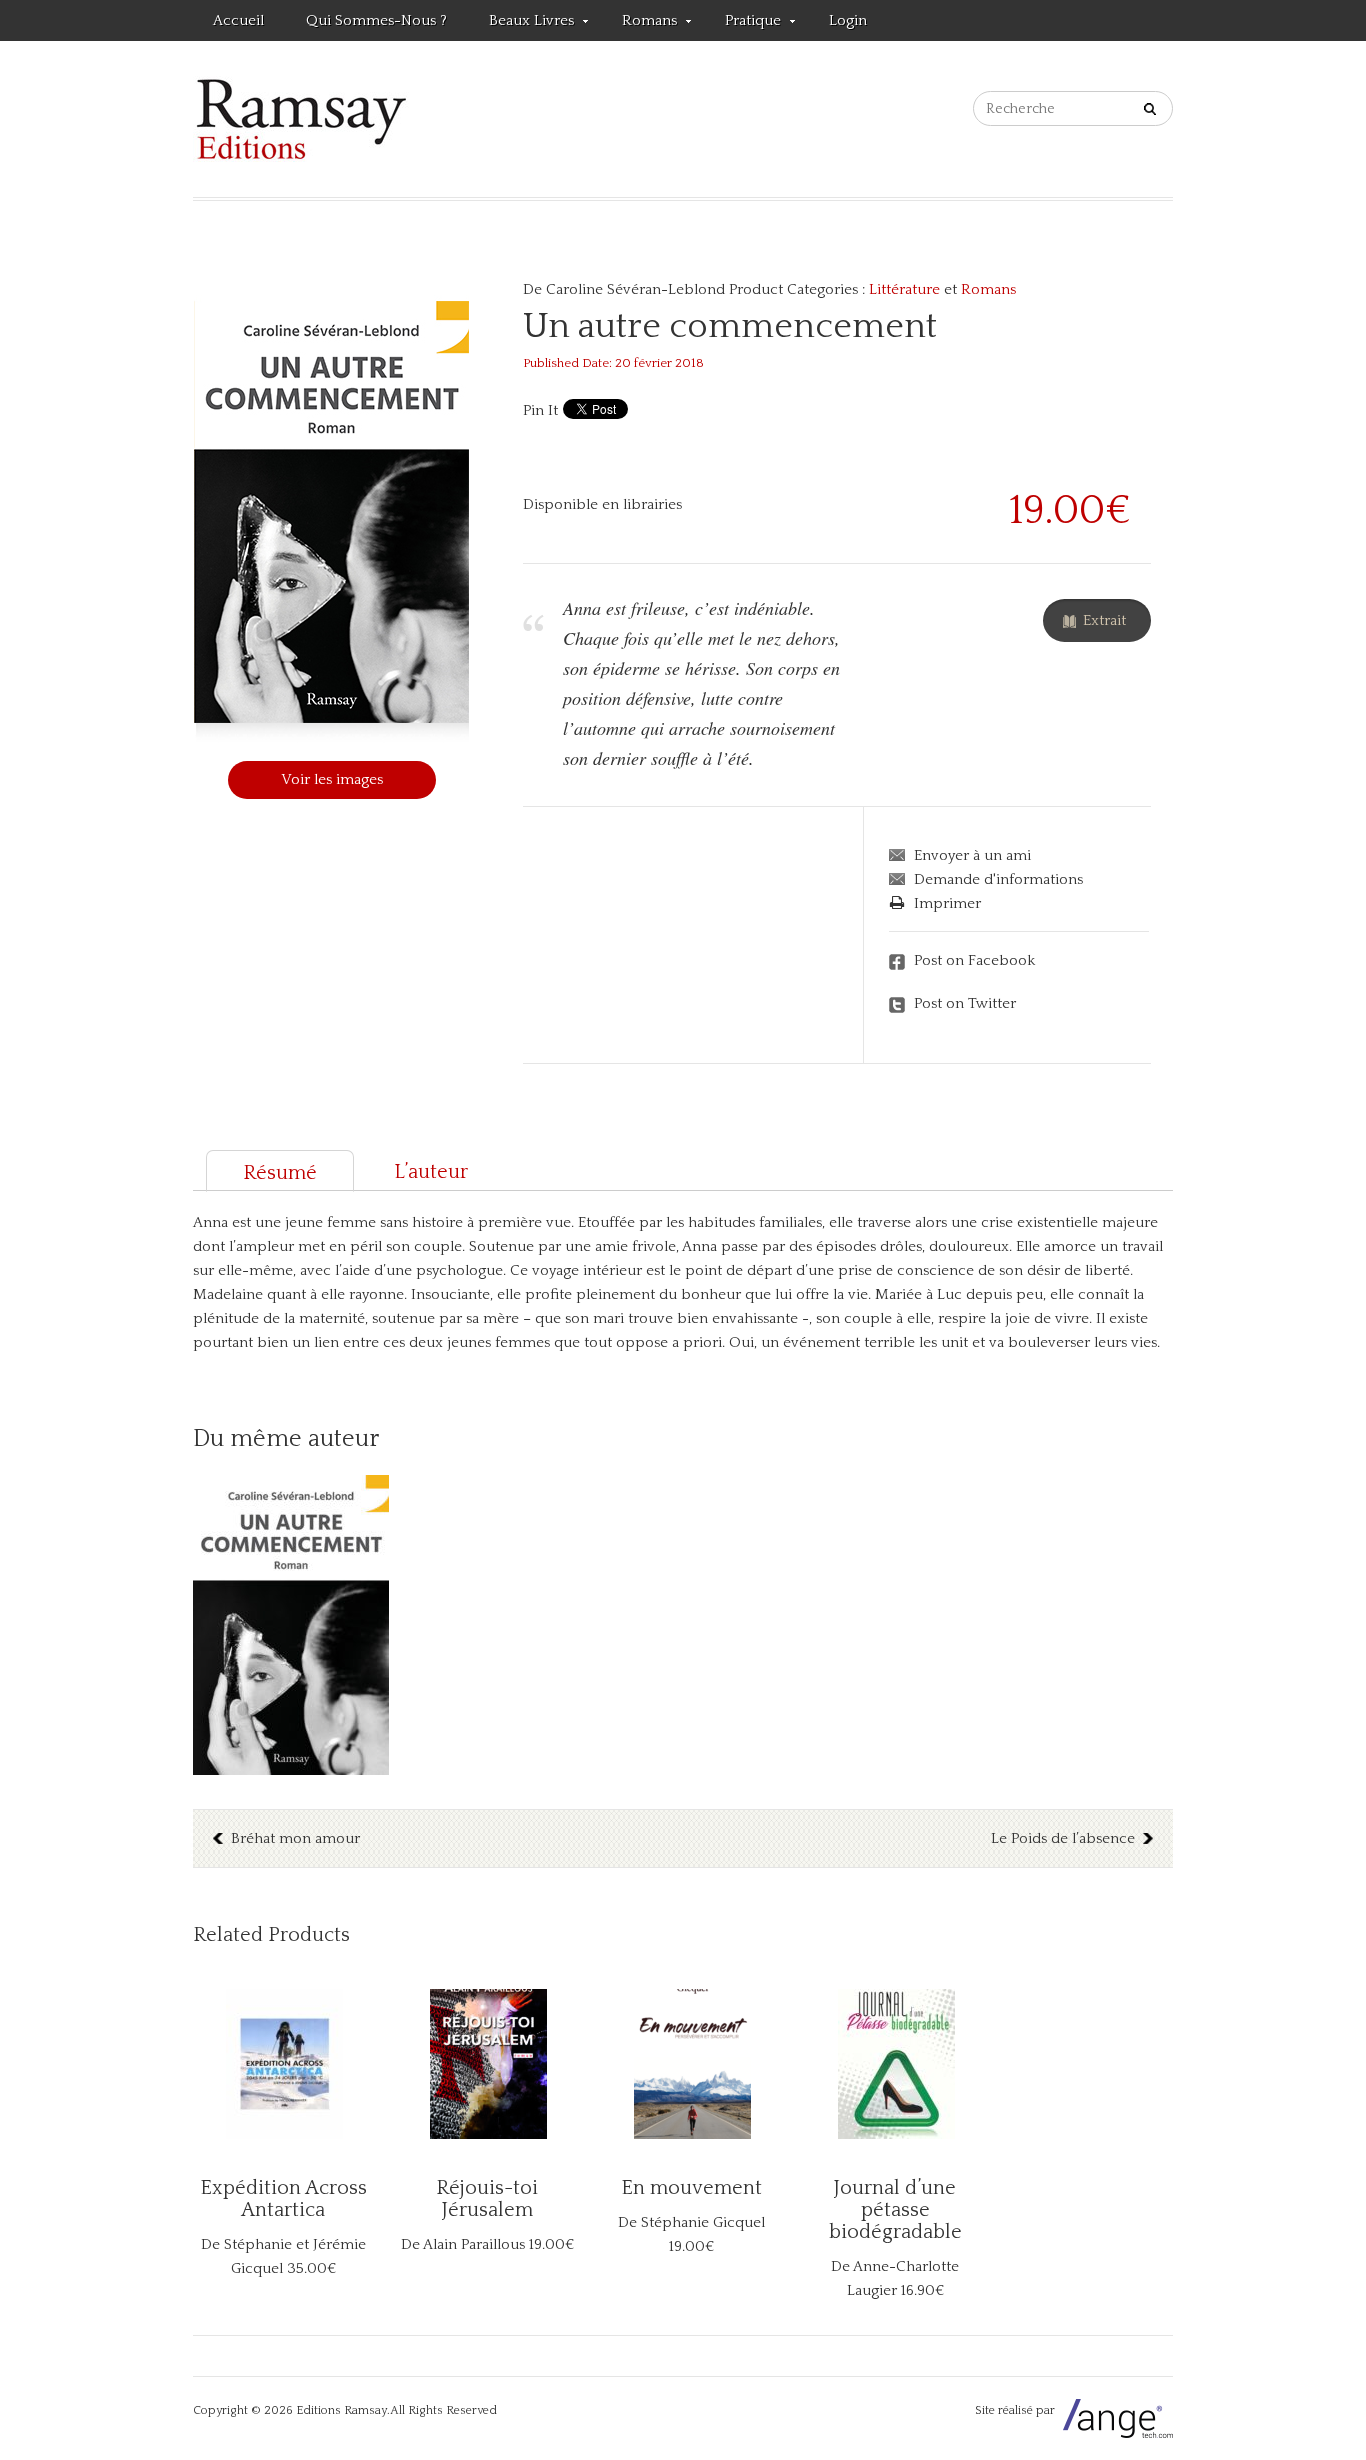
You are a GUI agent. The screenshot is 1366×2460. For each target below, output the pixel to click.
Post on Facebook (974, 960)
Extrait (1104, 620)
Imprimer (947, 903)
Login (848, 20)
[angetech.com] (1115, 2410)
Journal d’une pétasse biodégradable (895, 2210)
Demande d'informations (998, 879)
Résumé (280, 1173)
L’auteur (431, 1172)
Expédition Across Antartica (283, 2199)
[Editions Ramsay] (301, 119)
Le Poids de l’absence (1063, 1838)
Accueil (238, 20)
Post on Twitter (965, 1003)
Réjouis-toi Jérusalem (487, 2199)
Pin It (540, 410)
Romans (639, 24)
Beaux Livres (521, 24)
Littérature (904, 289)
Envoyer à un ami (972, 855)
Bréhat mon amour (295, 1838)
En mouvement (691, 2188)
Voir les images (332, 779)
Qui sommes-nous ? (376, 20)
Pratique (743, 24)
